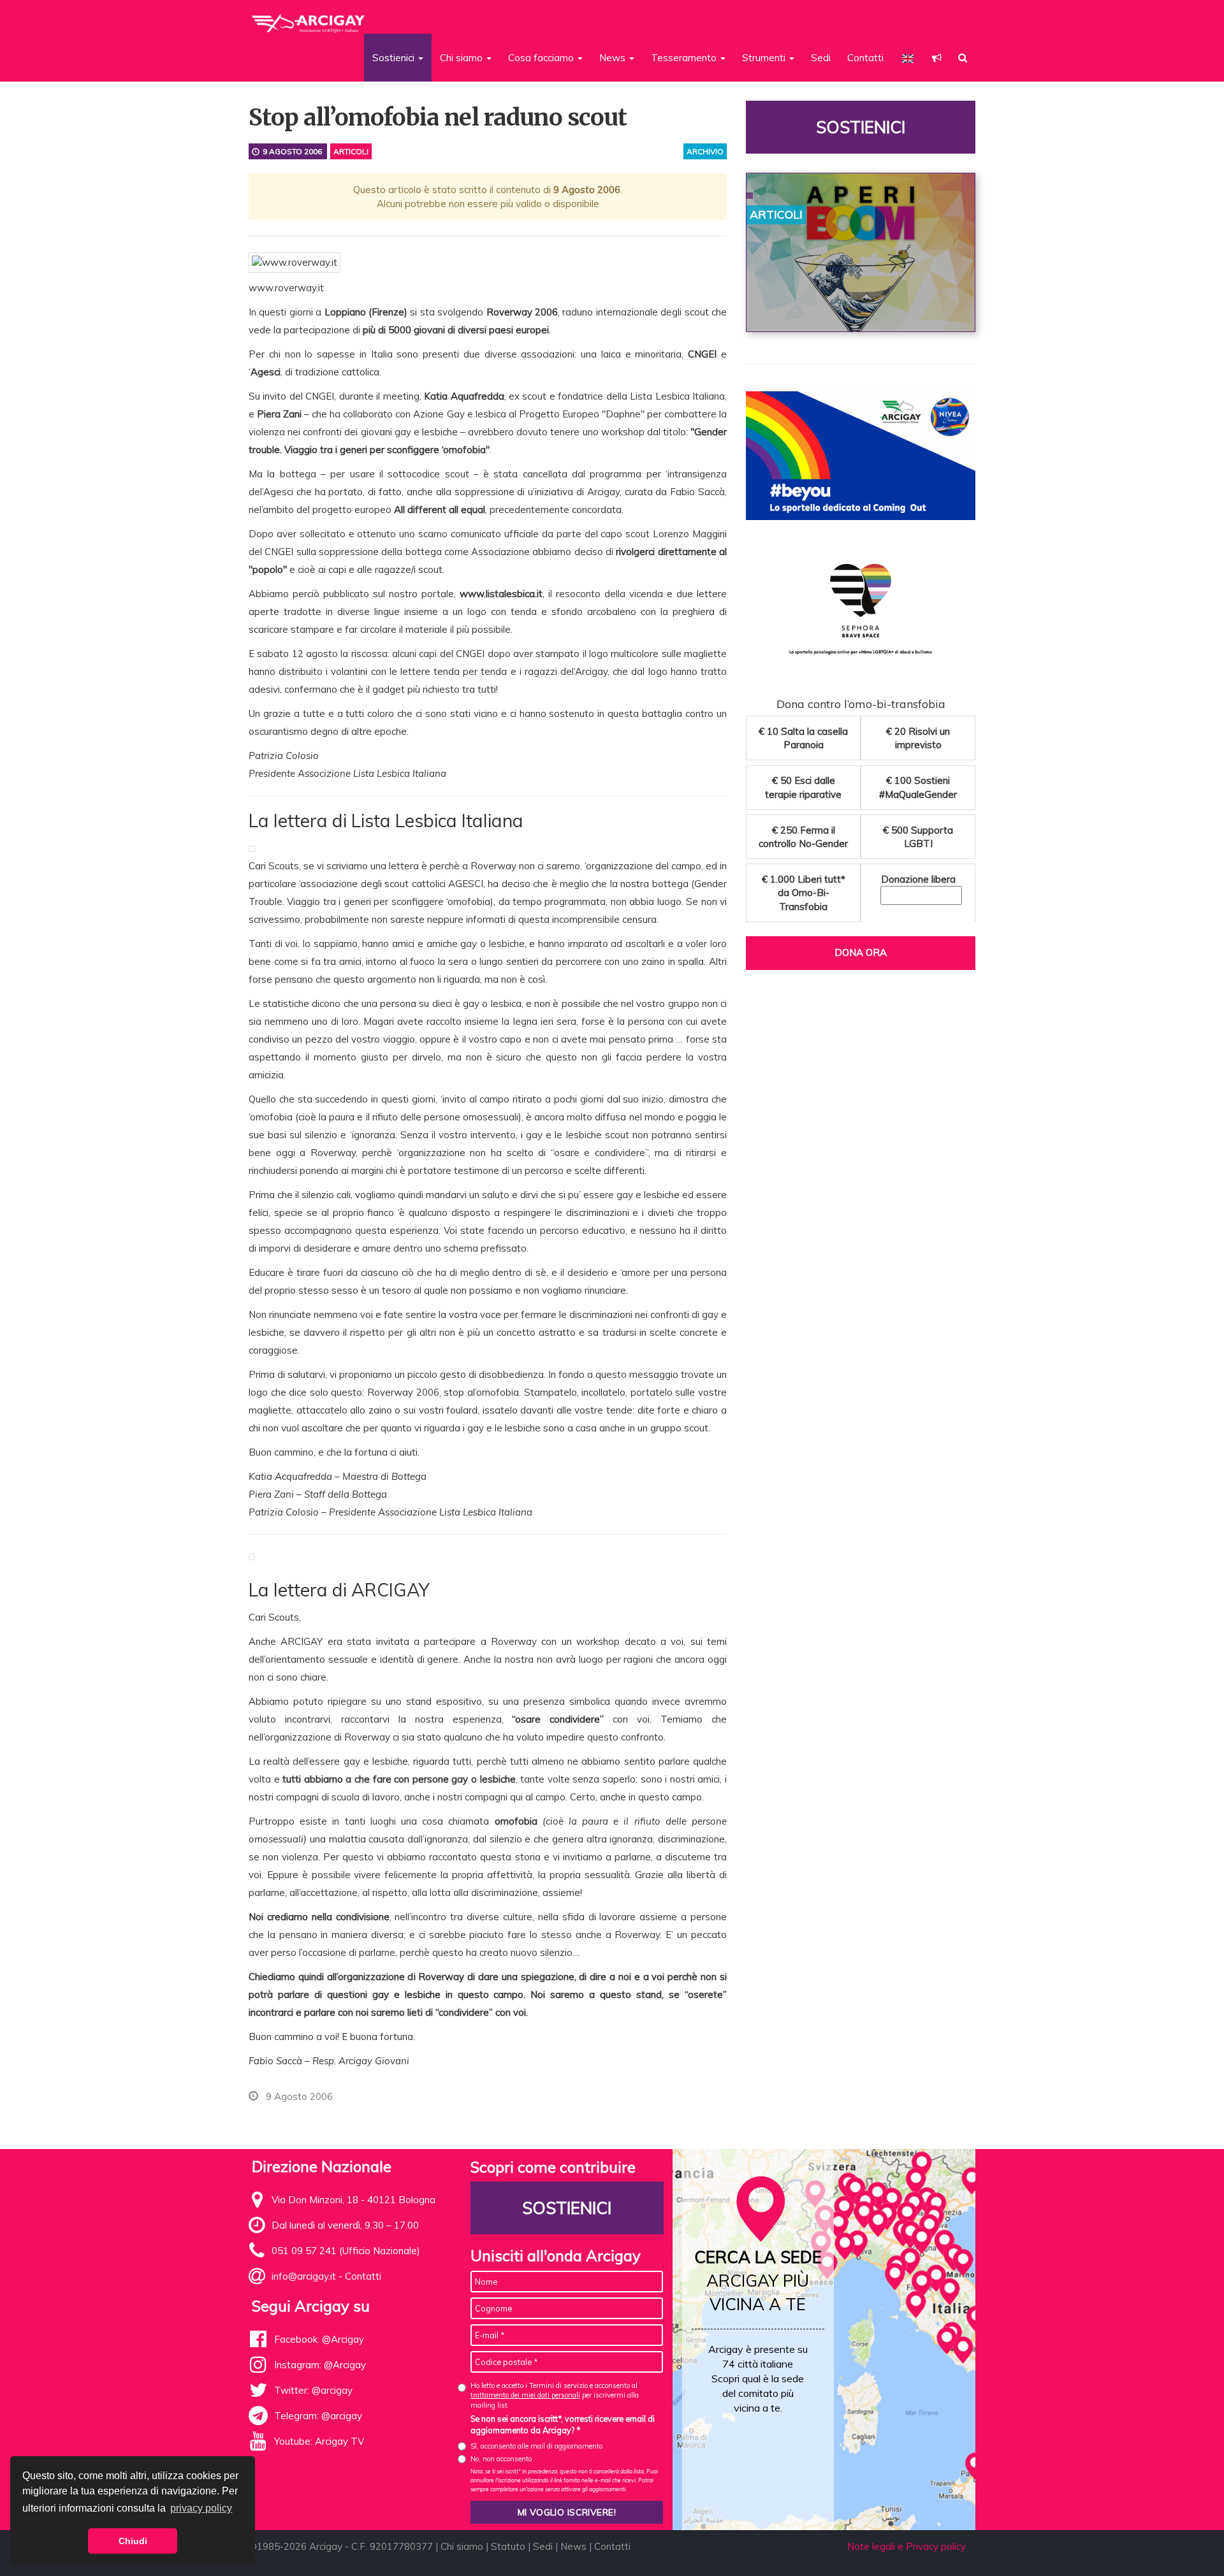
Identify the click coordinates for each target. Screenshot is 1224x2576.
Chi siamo (462, 2546)
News (573, 2546)
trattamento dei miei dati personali (525, 2395)
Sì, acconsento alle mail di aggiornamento (536, 2446)
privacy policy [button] (201, 2508)
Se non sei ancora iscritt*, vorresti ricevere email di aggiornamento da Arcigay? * (563, 2424)
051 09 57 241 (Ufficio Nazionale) (346, 2251)
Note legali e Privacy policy (907, 2546)
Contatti (865, 58)
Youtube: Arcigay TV (319, 2441)
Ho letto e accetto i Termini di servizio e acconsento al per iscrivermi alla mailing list (555, 2395)
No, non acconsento (501, 2459)
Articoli (351, 151)
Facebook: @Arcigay (319, 2339)
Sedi (821, 58)
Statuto (508, 2546)
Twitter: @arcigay (313, 2390)
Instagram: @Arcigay (320, 2365)
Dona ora (861, 952)
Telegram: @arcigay (318, 2416)
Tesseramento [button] (685, 58)
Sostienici (861, 127)
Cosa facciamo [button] (542, 58)
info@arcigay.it (304, 2276)
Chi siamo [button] (463, 58)
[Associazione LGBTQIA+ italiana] (309, 18)
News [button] (614, 58)
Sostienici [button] (395, 58)
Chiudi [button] (133, 2541)
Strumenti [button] (765, 58)
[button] (937, 58)
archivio (705, 151)
